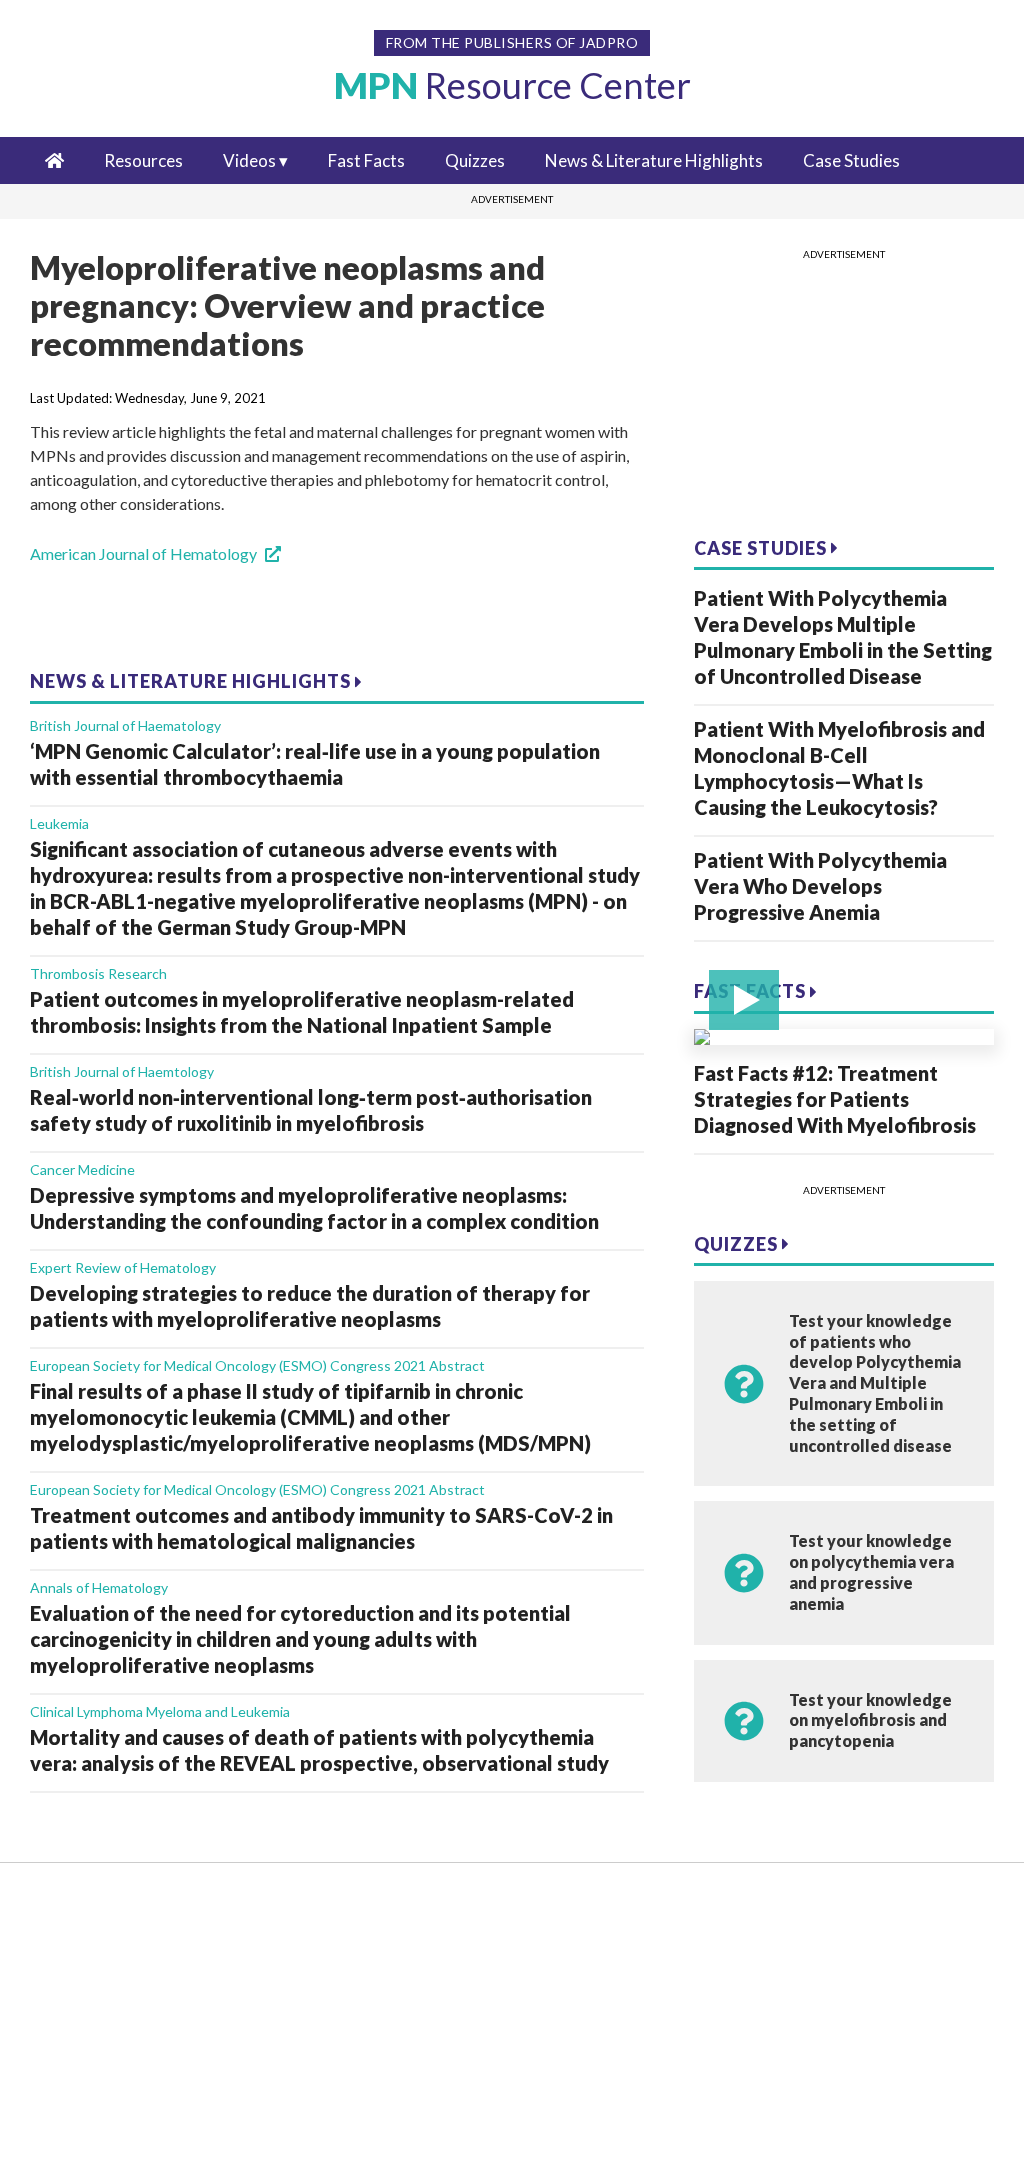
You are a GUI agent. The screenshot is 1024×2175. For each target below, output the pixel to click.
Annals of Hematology (99, 1587)
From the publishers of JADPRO (512, 42)
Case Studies (851, 160)
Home (72, 1910)
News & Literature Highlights (654, 160)
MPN (512, 85)
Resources (143, 160)
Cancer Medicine (82, 1169)
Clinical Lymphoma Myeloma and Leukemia (160, 1711)
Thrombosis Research (98, 973)
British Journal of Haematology (125, 725)
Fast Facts (366, 160)
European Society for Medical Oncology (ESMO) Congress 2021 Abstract (257, 1365)
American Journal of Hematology (143, 553)
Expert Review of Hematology (123, 1267)
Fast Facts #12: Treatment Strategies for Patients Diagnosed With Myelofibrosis (835, 1099)
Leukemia (59, 823)
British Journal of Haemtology (122, 1071)
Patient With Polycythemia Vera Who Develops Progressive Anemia (820, 886)
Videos (249, 160)
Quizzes (475, 160)
